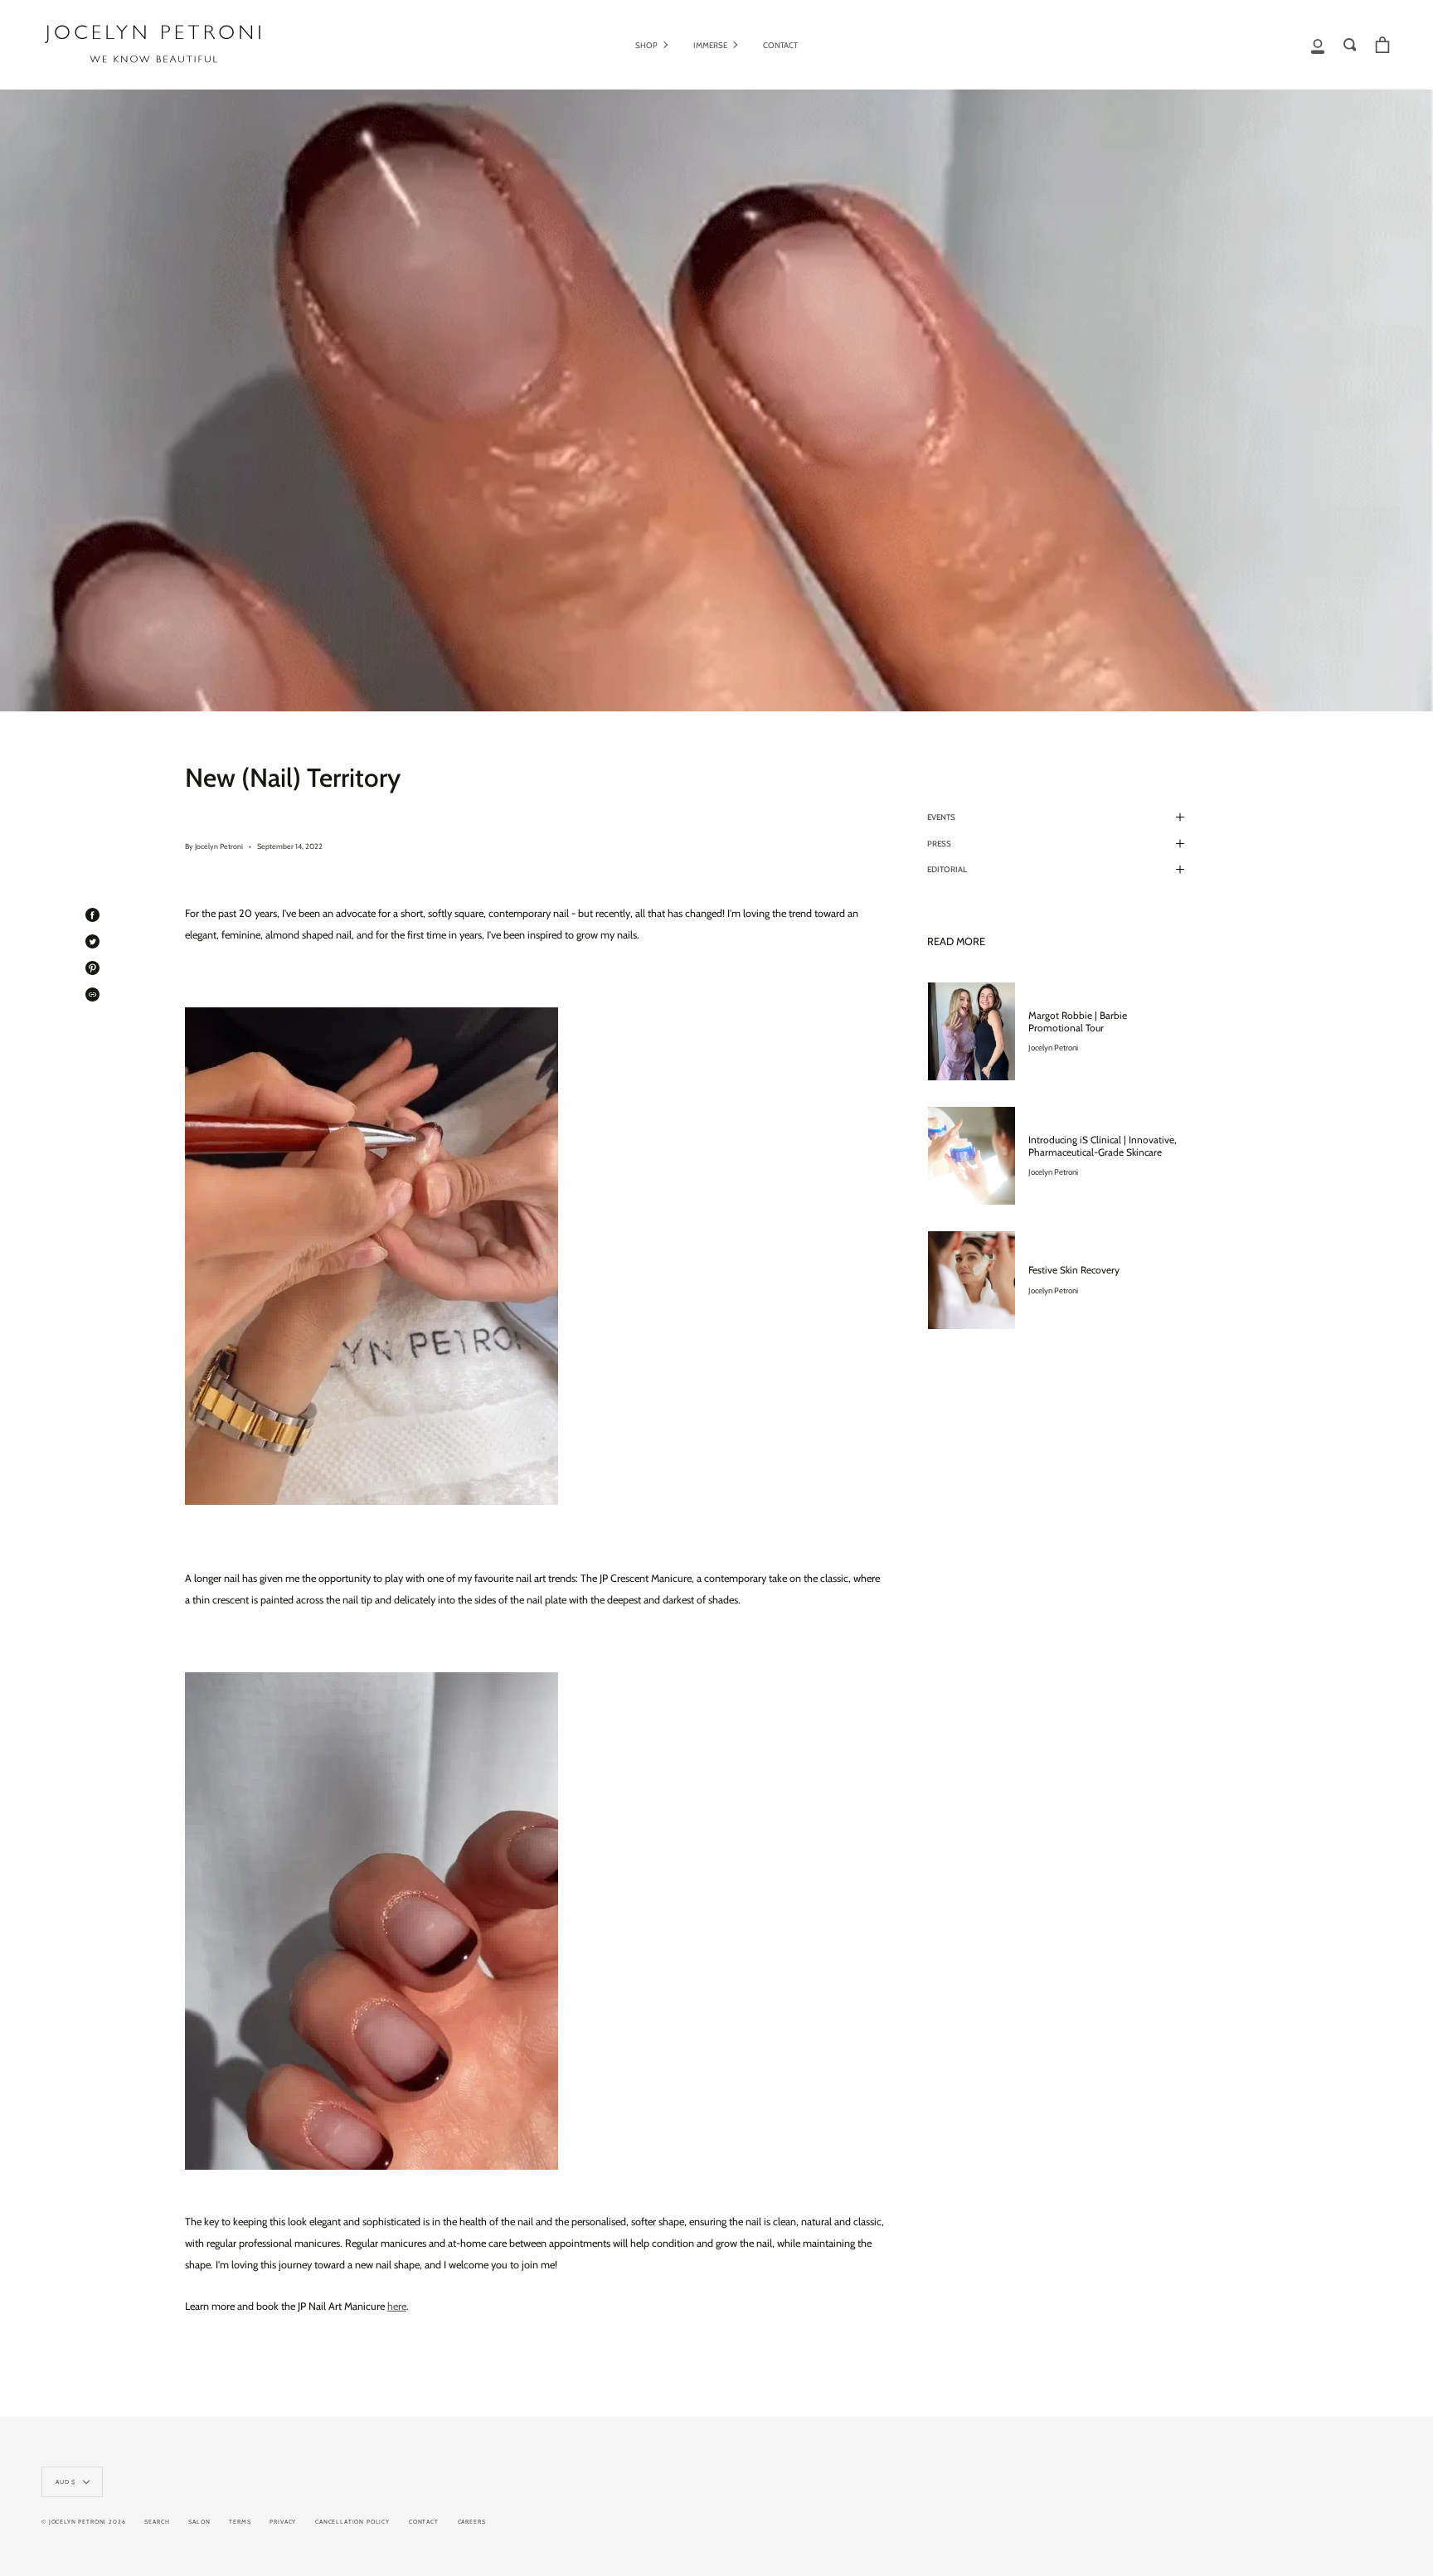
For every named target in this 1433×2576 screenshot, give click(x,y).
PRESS (939, 844)
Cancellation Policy (352, 2522)
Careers (472, 2522)
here (397, 2306)
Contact (424, 2522)
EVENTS (941, 817)
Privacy (283, 2522)
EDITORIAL (947, 869)
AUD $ (66, 2482)
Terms (240, 2522)
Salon (199, 2522)
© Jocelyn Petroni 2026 (83, 2522)
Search (157, 2522)
